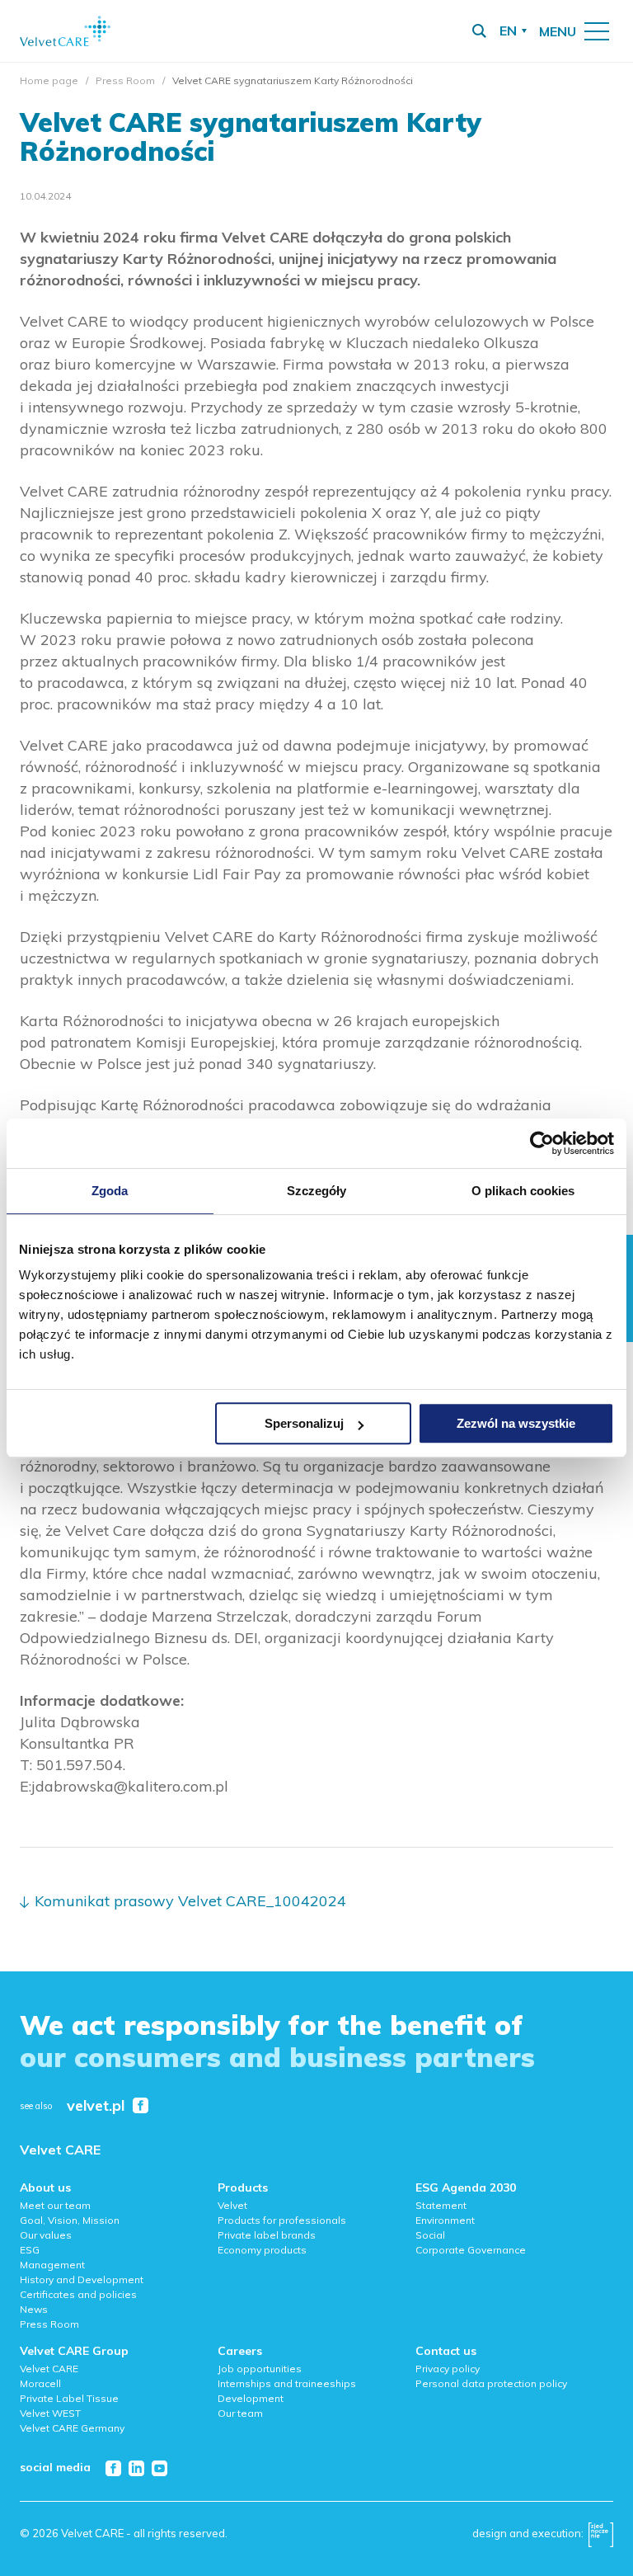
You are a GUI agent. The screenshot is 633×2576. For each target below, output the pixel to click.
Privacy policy (448, 2369)
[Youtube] (159, 2468)
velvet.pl (96, 2106)
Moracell (40, 2383)
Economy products (262, 2250)
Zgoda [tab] (110, 1191)
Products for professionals (282, 2220)
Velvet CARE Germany (72, 2428)
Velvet (232, 2205)
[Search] (479, 31)
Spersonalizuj (304, 1423)
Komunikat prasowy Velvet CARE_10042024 (190, 1901)
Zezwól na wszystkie (516, 1423)
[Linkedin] (136, 2468)
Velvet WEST (50, 2413)
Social (430, 2235)
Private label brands (267, 2235)
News (34, 2309)
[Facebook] (113, 2468)
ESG (30, 2250)
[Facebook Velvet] (141, 2105)
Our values (46, 2235)
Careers (240, 2351)
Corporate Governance (471, 2250)
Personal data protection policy (491, 2383)
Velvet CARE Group (74, 2351)
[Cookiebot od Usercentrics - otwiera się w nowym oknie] (542, 1143)
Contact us (446, 2351)
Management (52, 2265)
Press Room (125, 80)
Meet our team (55, 2205)
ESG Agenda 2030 (466, 2187)
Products (243, 2187)
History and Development (82, 2279)
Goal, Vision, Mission (70, 2220)
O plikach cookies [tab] (523, 1191)
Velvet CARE (60, 2150)
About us (45, 2187)
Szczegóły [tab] (317, 1191)
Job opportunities (260, 2369)
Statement (441, 2205)
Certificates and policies (78, 2294)
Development (251, 2398)
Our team (240, 2413)
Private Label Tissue (69, 2398)
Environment (445, 2220)
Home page (49, 80)
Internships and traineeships (287, 2383)
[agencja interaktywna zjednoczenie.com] (601, 2539)
